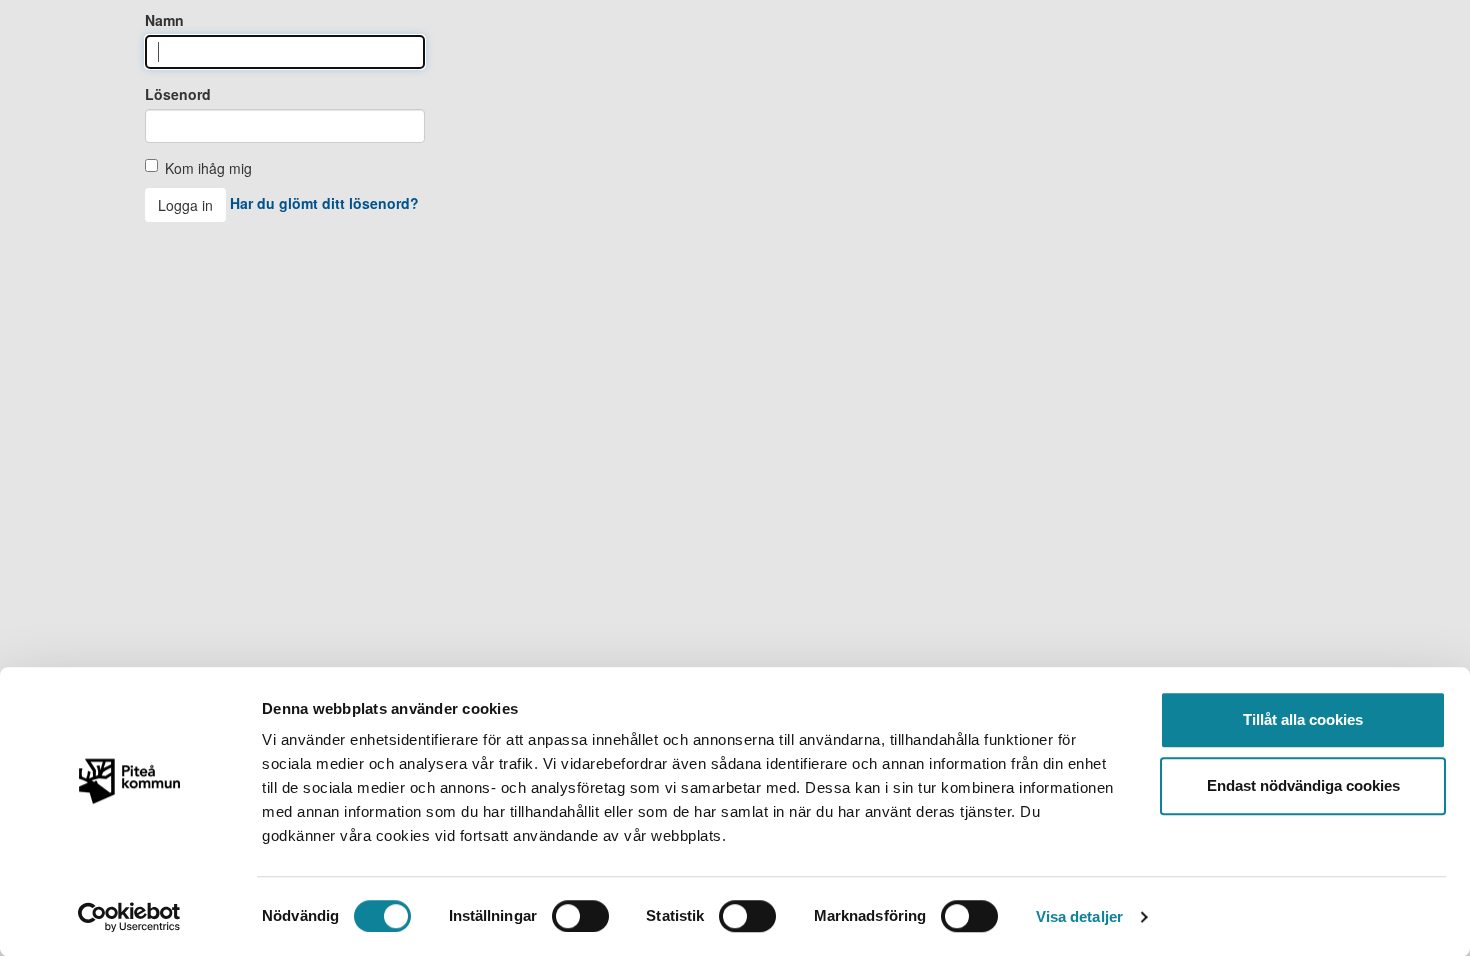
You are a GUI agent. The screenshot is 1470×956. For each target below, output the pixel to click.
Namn (164, 20)
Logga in (185, 205)
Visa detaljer (1079, 916)
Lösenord (178, 94)
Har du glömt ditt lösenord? (324, 203)
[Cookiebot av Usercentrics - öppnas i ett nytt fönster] (129, 917)
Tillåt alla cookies (1303, 719)
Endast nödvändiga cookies (1303, 785)
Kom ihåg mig (208, 168)
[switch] (580, 916)
